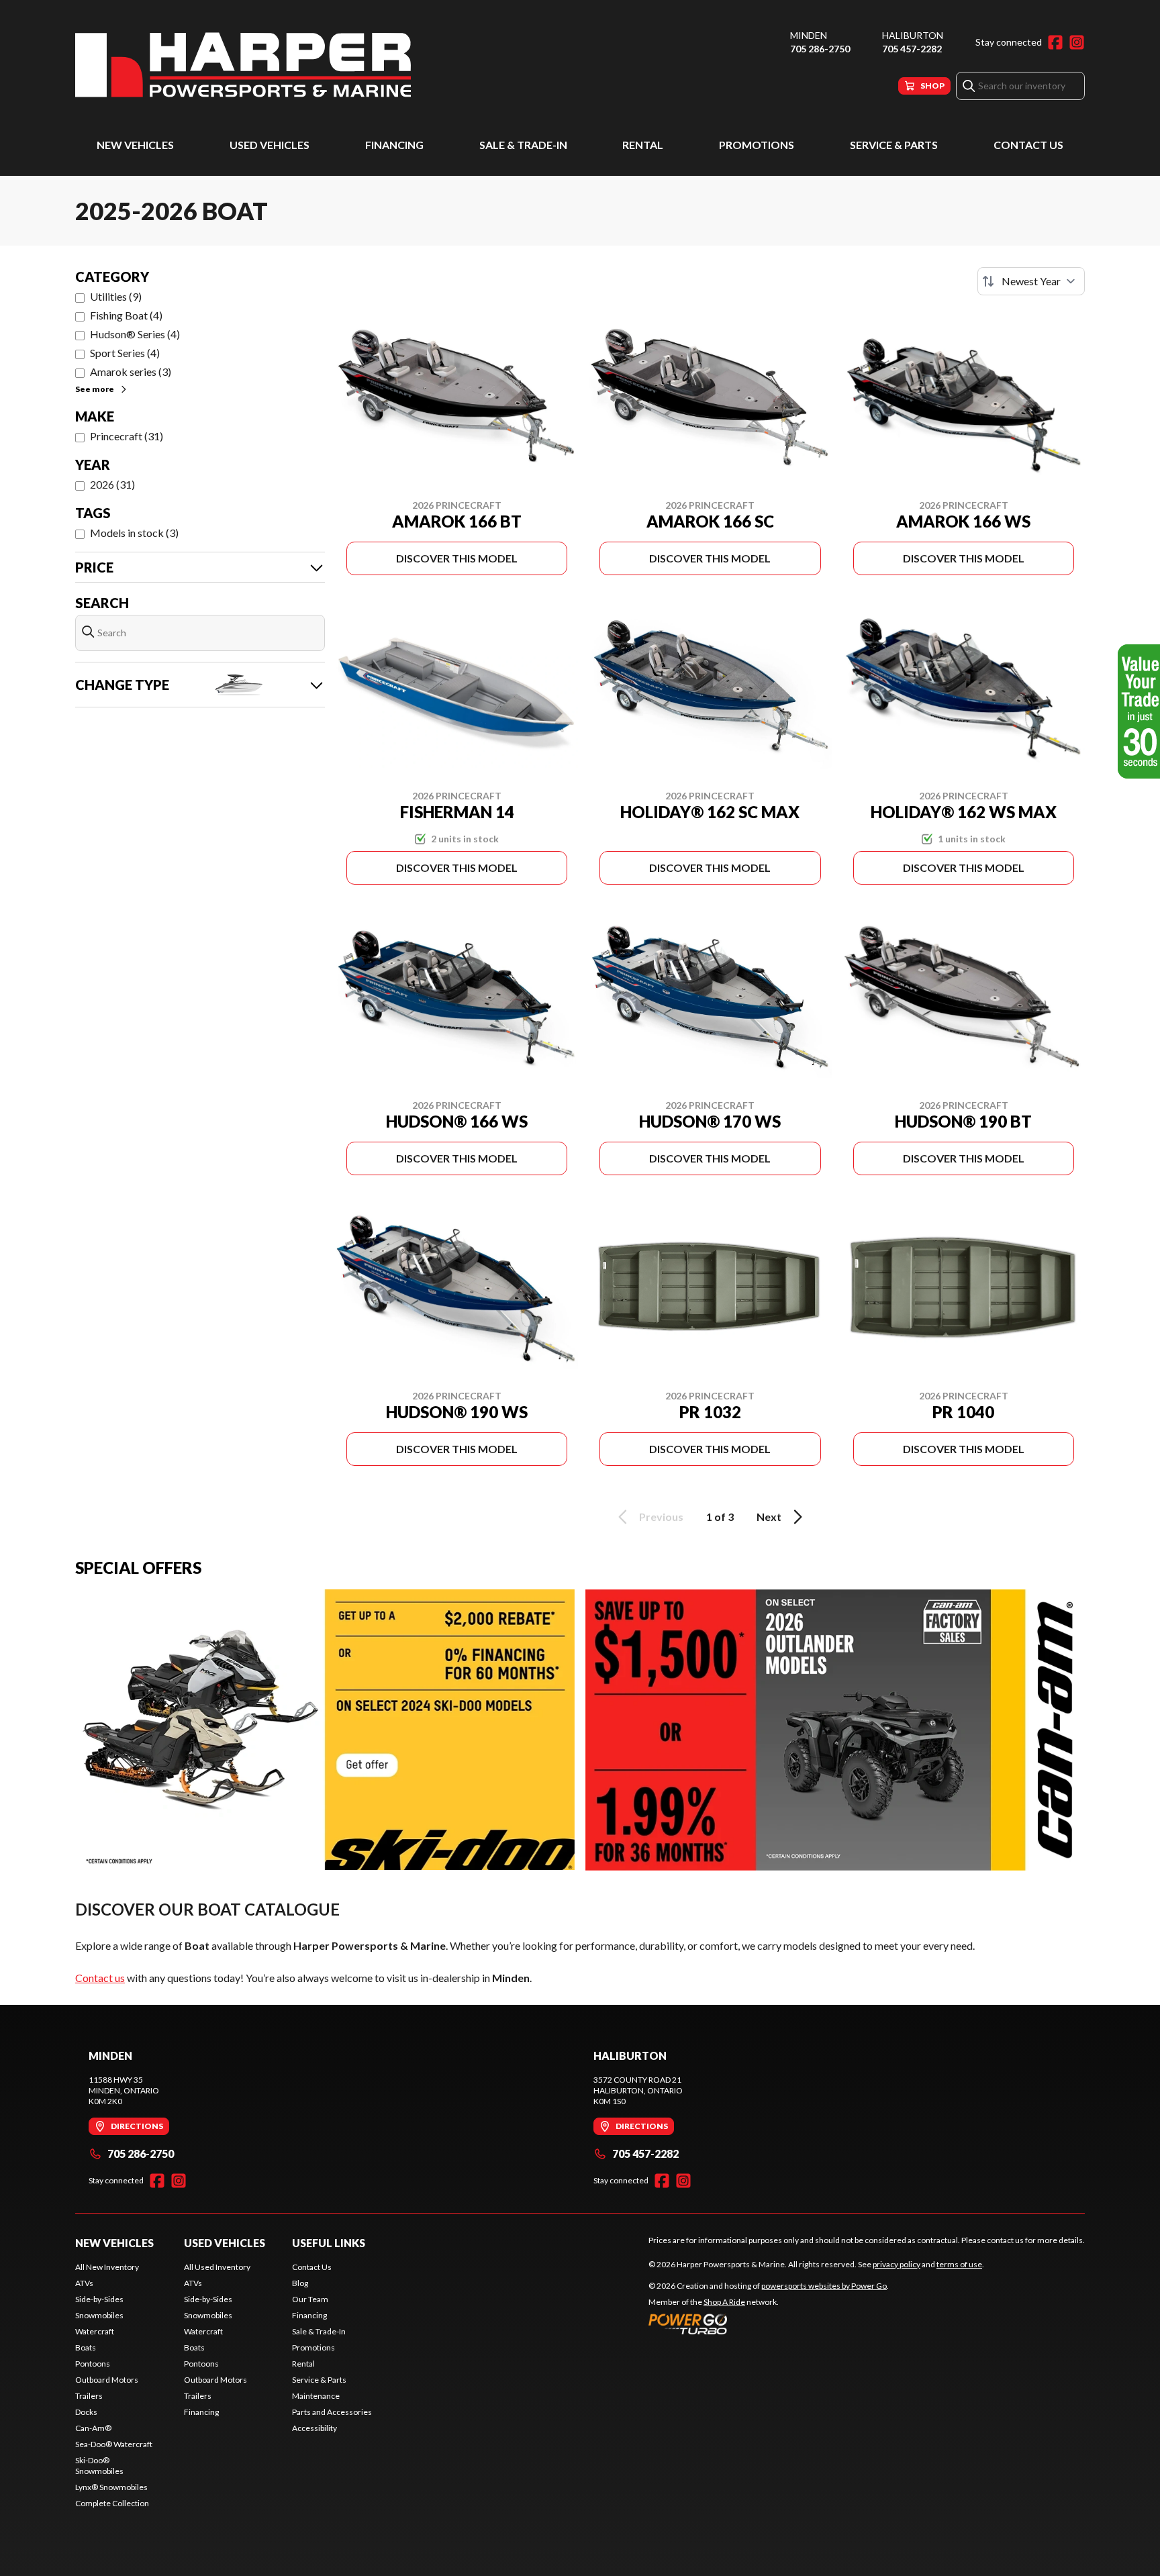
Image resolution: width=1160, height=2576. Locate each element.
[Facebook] (1055, 42)
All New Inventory (107, 2267)
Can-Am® (93, 2428)
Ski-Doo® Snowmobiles (99, 2466)
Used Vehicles (270, 145)
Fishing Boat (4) (126, 315)
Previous (661, 1517)
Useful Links (329, 2243)
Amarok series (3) (131, 371)
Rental (643, 145)
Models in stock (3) (134, 533)
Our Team (310, 2299)
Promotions (757, 145)
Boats (86, 2347)
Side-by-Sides (99, 2299)
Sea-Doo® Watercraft (114, 2444)
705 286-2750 (820, 49)
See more (95, 389)
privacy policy (897, 2264)
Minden (809, 35)
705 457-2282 (912, 49)
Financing (394, 145)
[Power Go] (769, 2324)
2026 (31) (112, 484)
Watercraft (95, 2331)
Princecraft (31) (127, 436)
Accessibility (315, 2428)
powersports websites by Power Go (824, 2286)
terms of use (959, 2264)
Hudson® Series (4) (135, 334)
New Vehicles (135, 145)
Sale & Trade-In (523, 145)
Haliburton (913, 35)
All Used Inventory (217, 2267)
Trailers (89, 2396)
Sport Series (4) (125, 353)
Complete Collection (112, 2503)
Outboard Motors (107, 2380)
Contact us (100, 1978)
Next (769, 1517)
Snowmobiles (99, 2315)
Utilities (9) (116, 296)
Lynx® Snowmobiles (111, 2487)
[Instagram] (1077, 42)
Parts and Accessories (332, 2412)
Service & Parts (894, 145)
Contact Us (1028, 145)
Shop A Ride (724, 2302)
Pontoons (93, 2364)
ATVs (84, 2283)
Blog (300, 2283)
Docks (86, 2412)
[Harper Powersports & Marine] (243, 65)
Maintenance (316, 2396)
